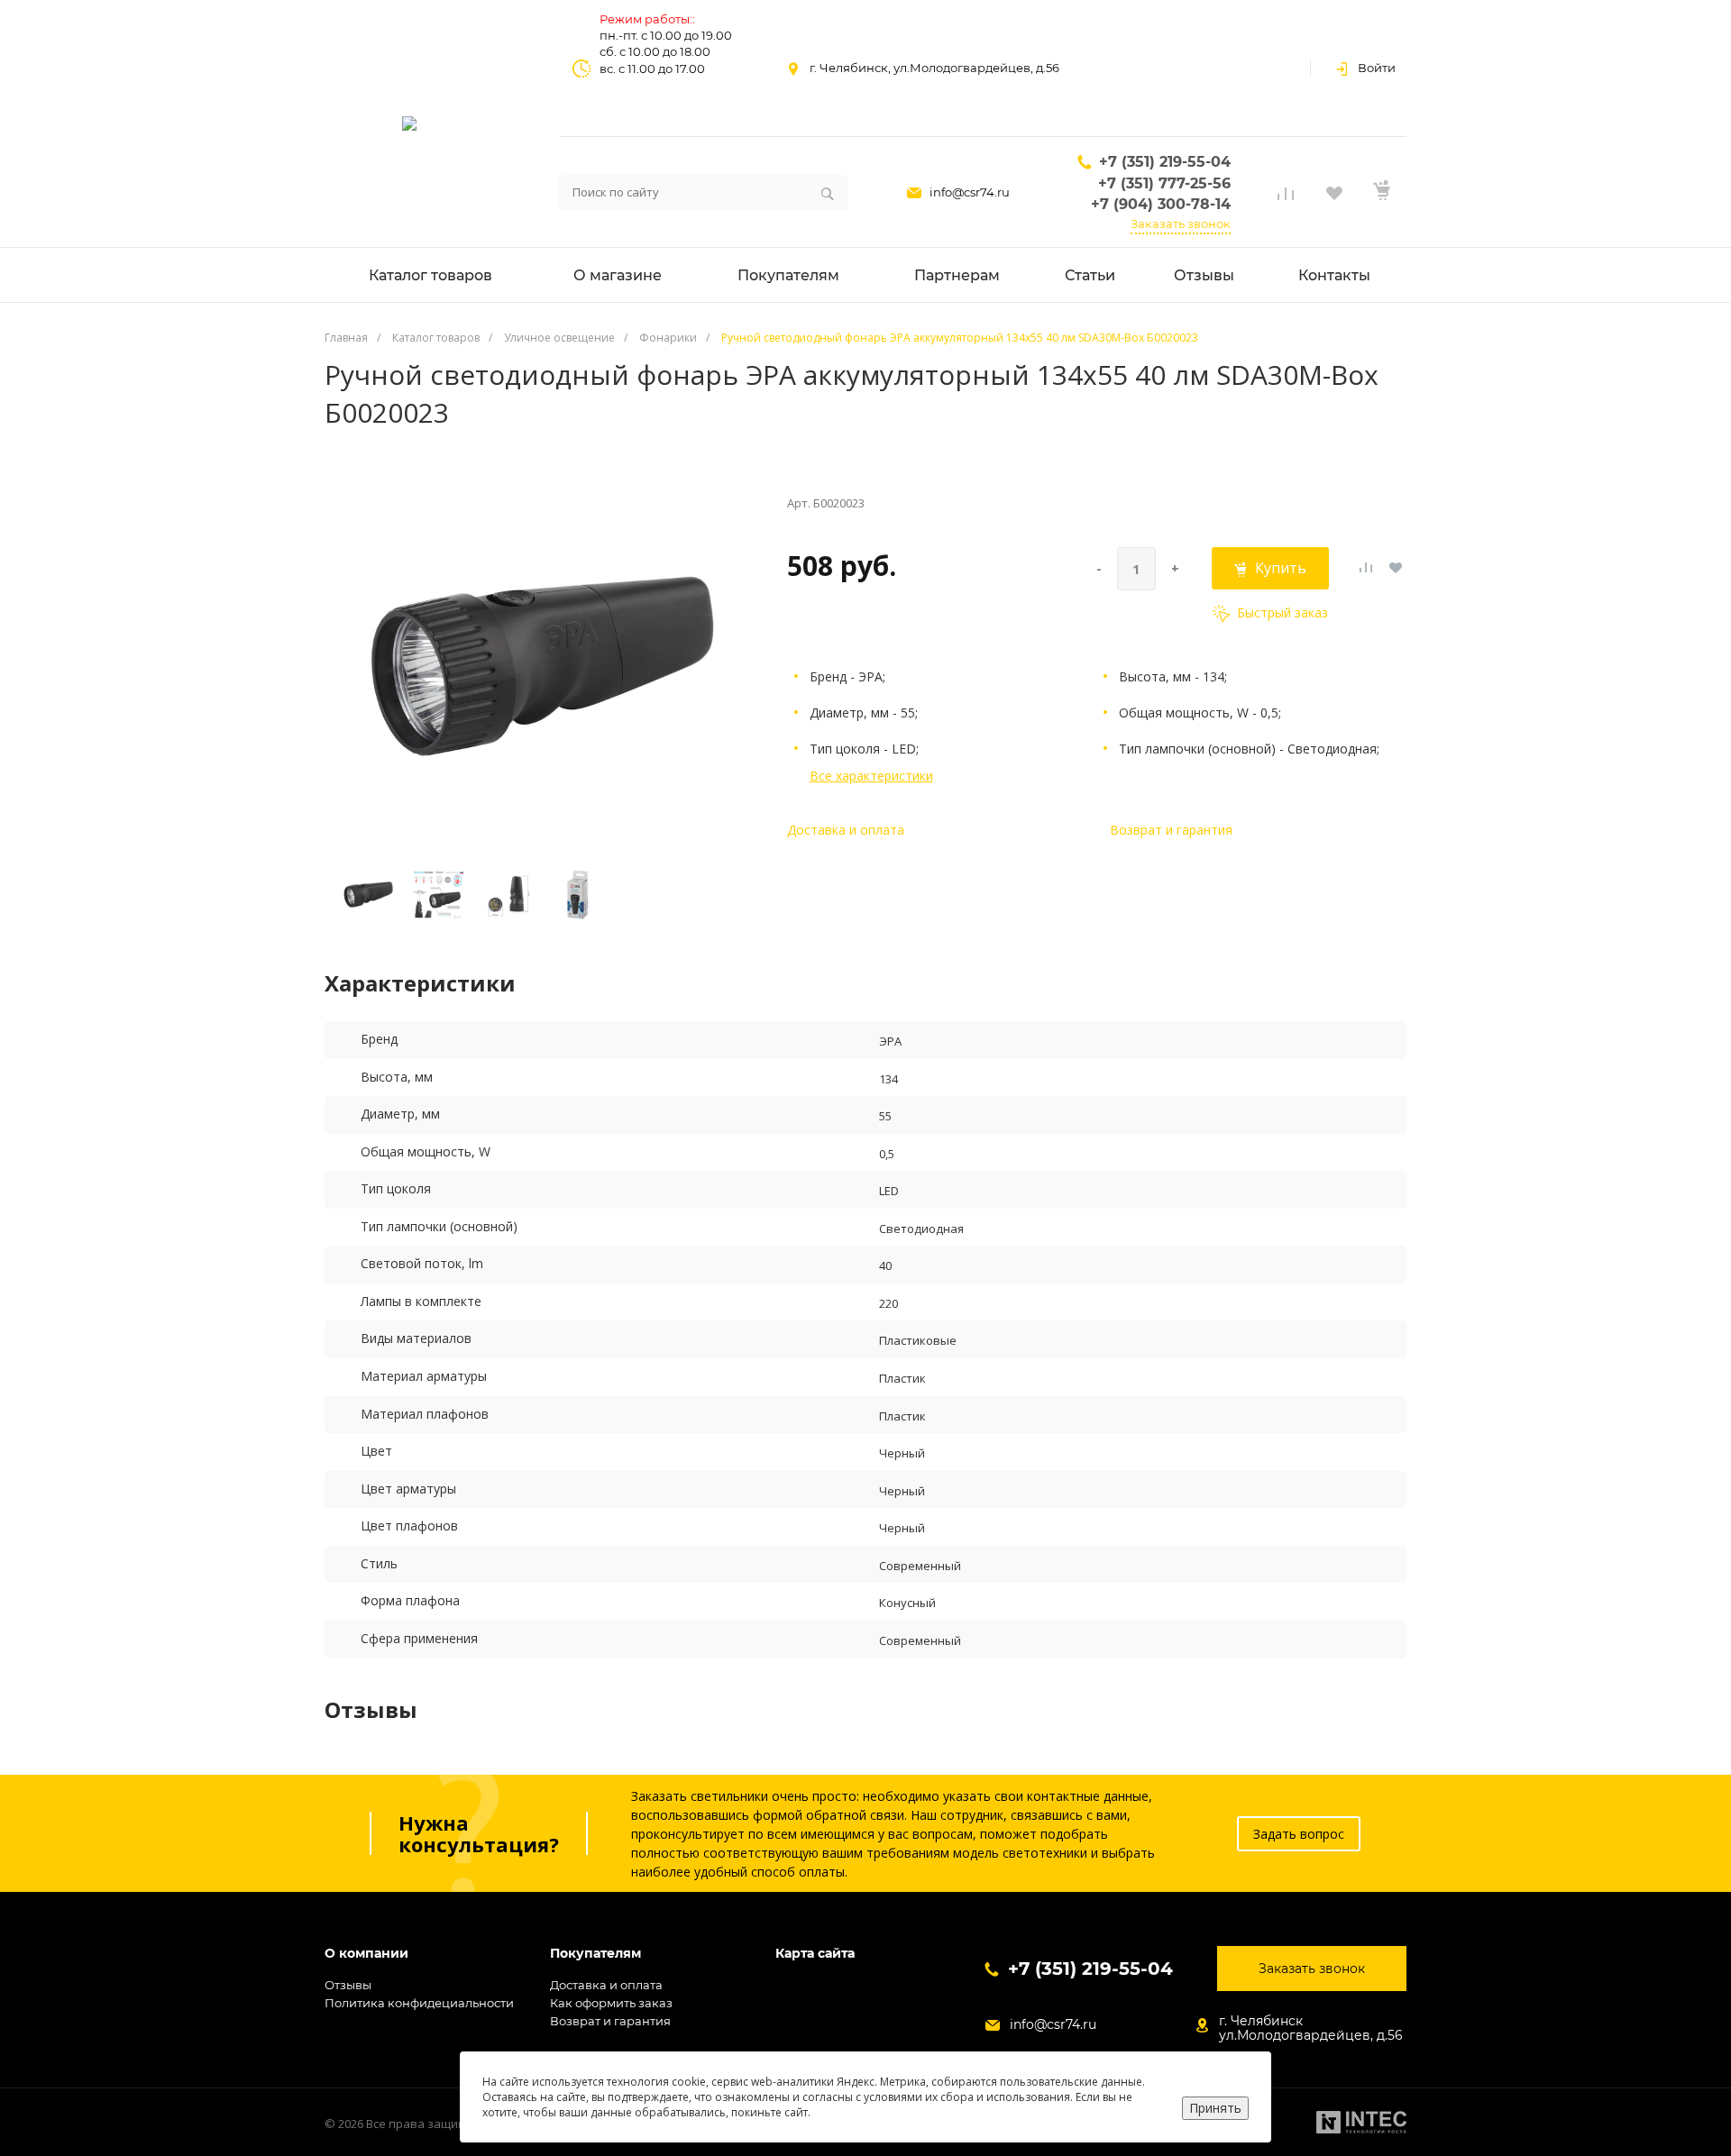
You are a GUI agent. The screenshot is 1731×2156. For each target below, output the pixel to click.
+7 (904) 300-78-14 (1161, 204)
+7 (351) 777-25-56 (1164, 183)
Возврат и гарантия (1171, 830)
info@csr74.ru (970, 192)
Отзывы (348, 1985)
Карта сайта (815, 1954)
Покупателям (595, 1954)
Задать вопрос (1299, 1834)
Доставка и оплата (846, 830)
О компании (366, 1954)
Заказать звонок (1181, 224)
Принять (1215, 2108)
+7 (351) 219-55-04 (1165, 162)
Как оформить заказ (611, 2003)
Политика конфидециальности (419, 2003)
